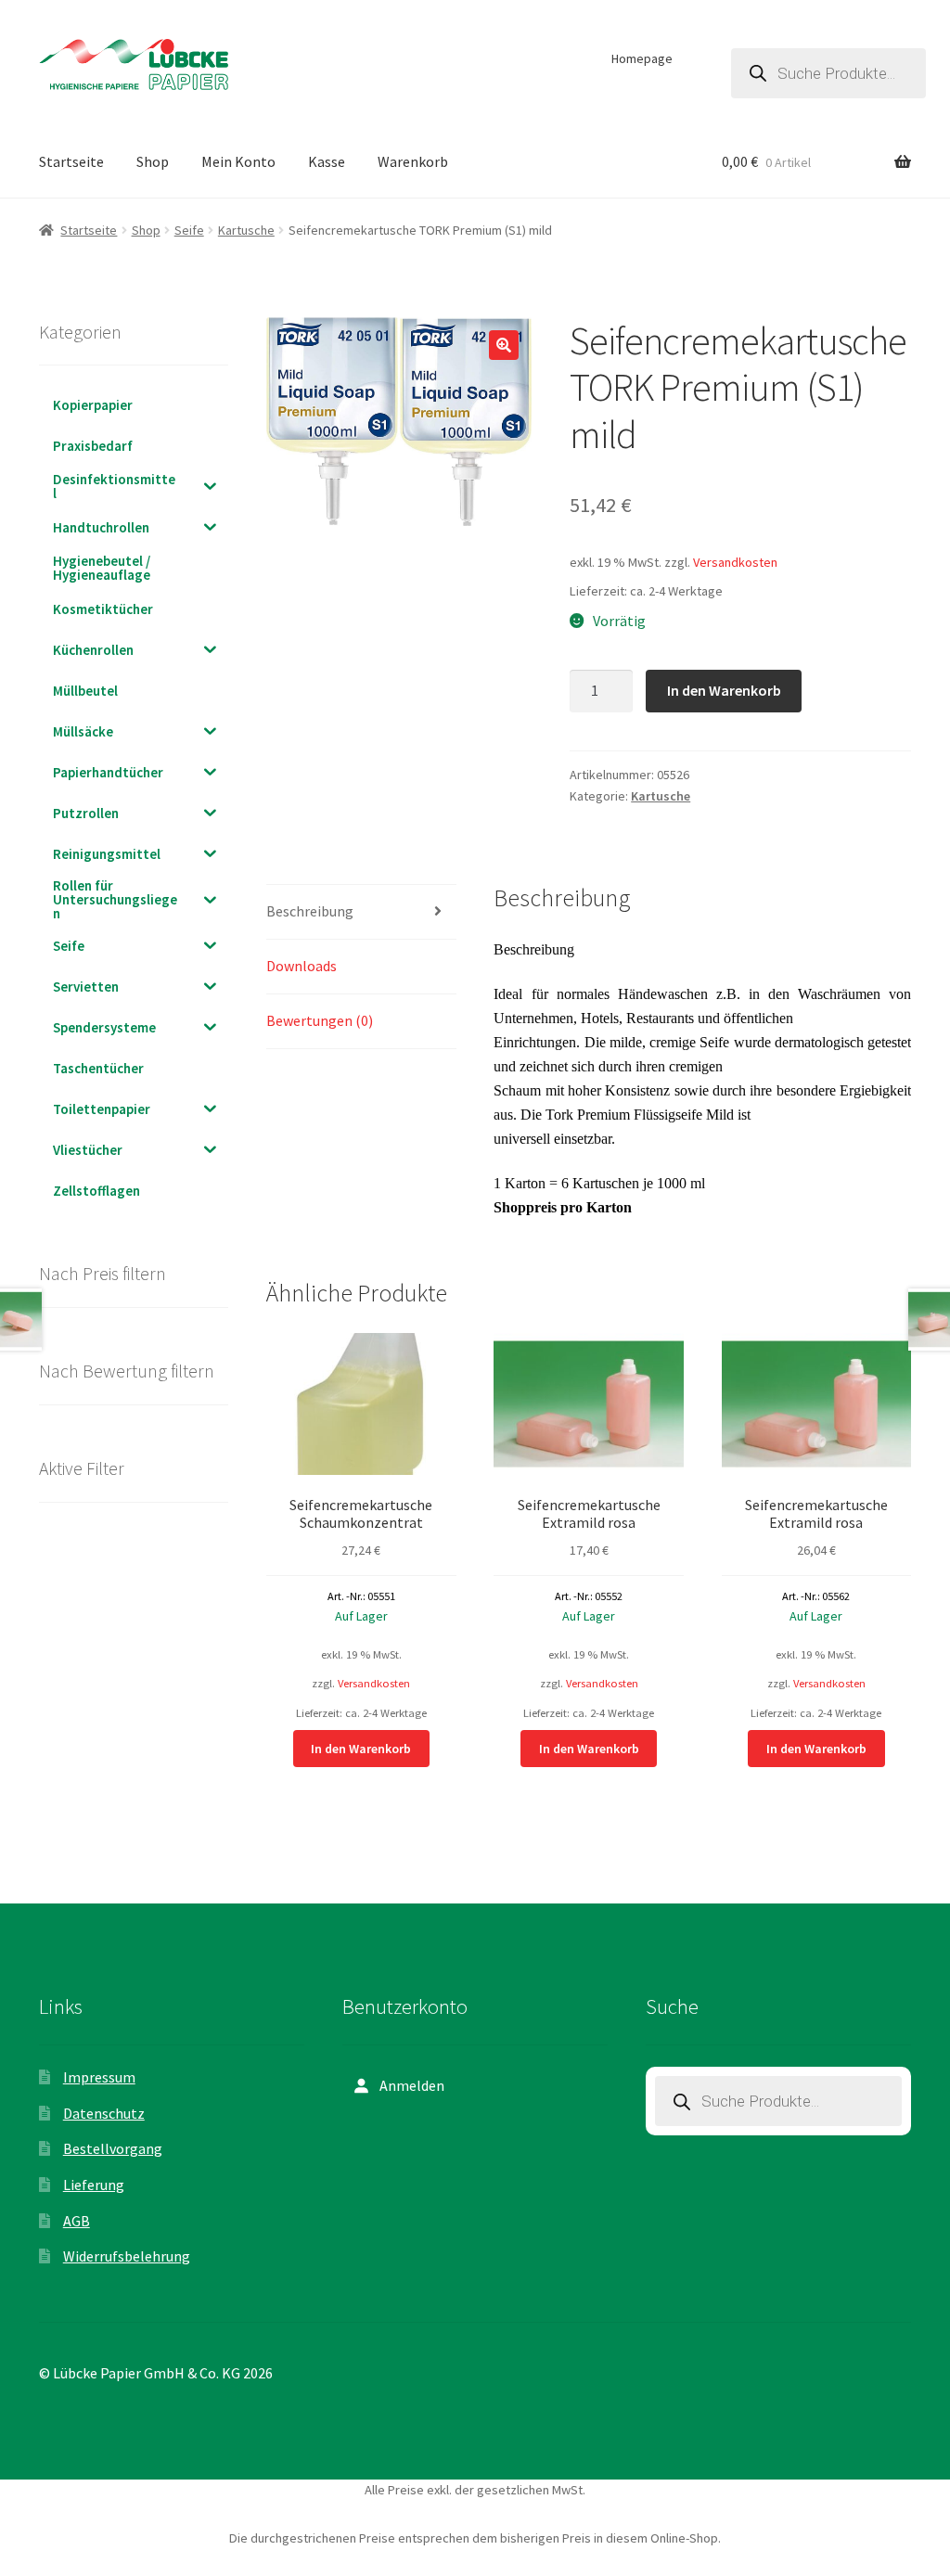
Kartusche (246, 230)
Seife (189, 230)
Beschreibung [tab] (310, 911)
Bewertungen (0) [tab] (320, 1020)
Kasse (327, 161)
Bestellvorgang (113, 2148)
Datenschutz (104, 2113)
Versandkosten (735, 562)
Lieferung (94, 2185)
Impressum (99, 2077)
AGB (77, 2221)
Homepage (642, 58)
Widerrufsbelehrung (127, 2256)
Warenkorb (413, 161)
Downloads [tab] (302, 966)
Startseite (71, 161)
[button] (504, 345)
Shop (153, 161)
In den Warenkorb (724, 690)
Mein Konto (238, 161)
